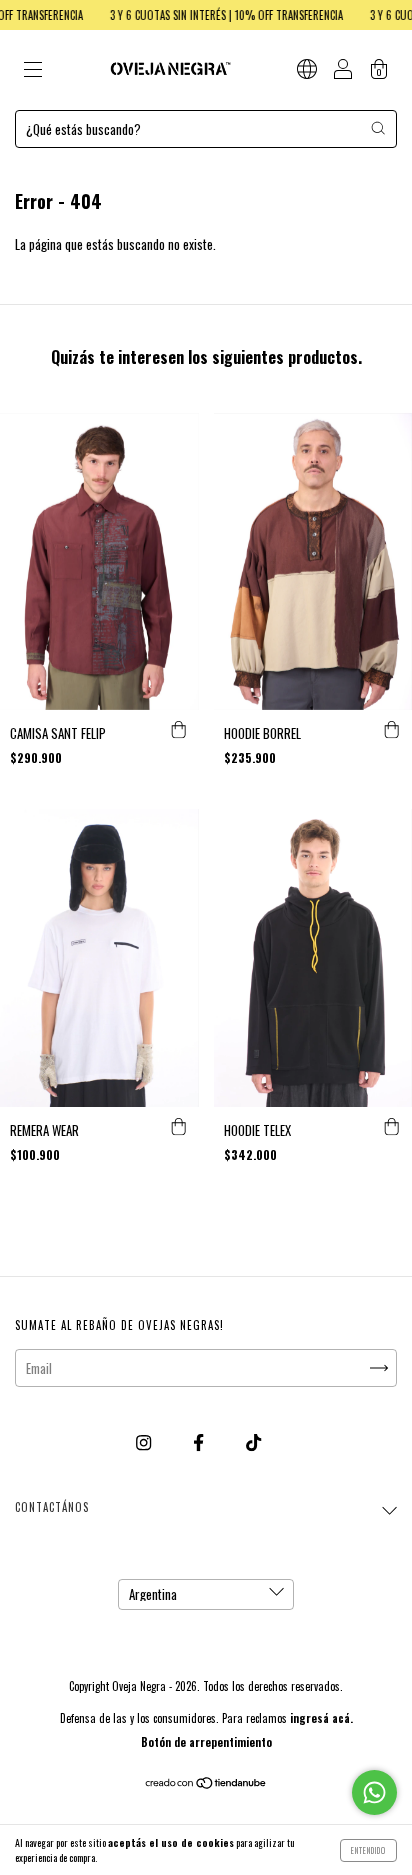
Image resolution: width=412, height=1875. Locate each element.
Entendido (368, 1850)
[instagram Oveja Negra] (145, 1441)
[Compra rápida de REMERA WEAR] (179, 1127)
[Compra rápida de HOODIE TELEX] (392, 1127)
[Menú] (33, 71)
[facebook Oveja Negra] (200, 1441)
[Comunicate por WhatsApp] (374, 1792)
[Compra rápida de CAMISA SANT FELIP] (179, 730)
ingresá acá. (321, 1718)
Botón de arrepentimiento (206, 1742)
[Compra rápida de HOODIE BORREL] (392, 730)
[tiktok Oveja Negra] (253, 1441)
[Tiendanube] (206, 1784)
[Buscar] (378, 128)
